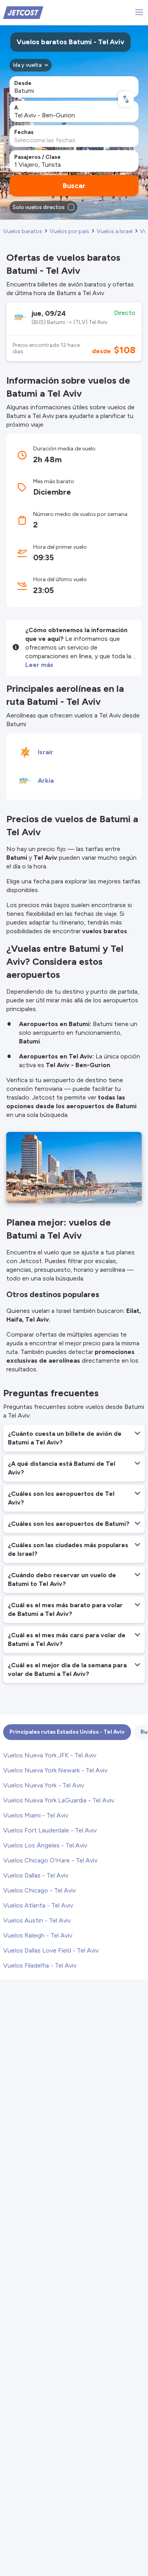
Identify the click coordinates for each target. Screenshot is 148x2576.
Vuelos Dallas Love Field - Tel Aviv (51, 1950)
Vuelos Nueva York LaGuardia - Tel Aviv (59, 1800)
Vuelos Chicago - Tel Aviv (39, 1890)
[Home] (23, 12)
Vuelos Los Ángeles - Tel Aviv (45, 1845)
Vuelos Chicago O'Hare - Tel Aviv (50, 1860)
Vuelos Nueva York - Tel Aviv (44, 1785)
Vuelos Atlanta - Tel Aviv (38, 1905)
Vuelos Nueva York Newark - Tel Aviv (55, 1770)
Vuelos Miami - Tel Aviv (36, 1815)
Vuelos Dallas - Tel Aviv (36, 1875)
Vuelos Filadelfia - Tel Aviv (40, 1965)
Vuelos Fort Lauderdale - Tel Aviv (50, 1830)
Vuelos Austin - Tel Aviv (37, 1920)
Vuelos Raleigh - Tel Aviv (38, 1935)
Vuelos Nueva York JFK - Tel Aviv (50, 1755)
